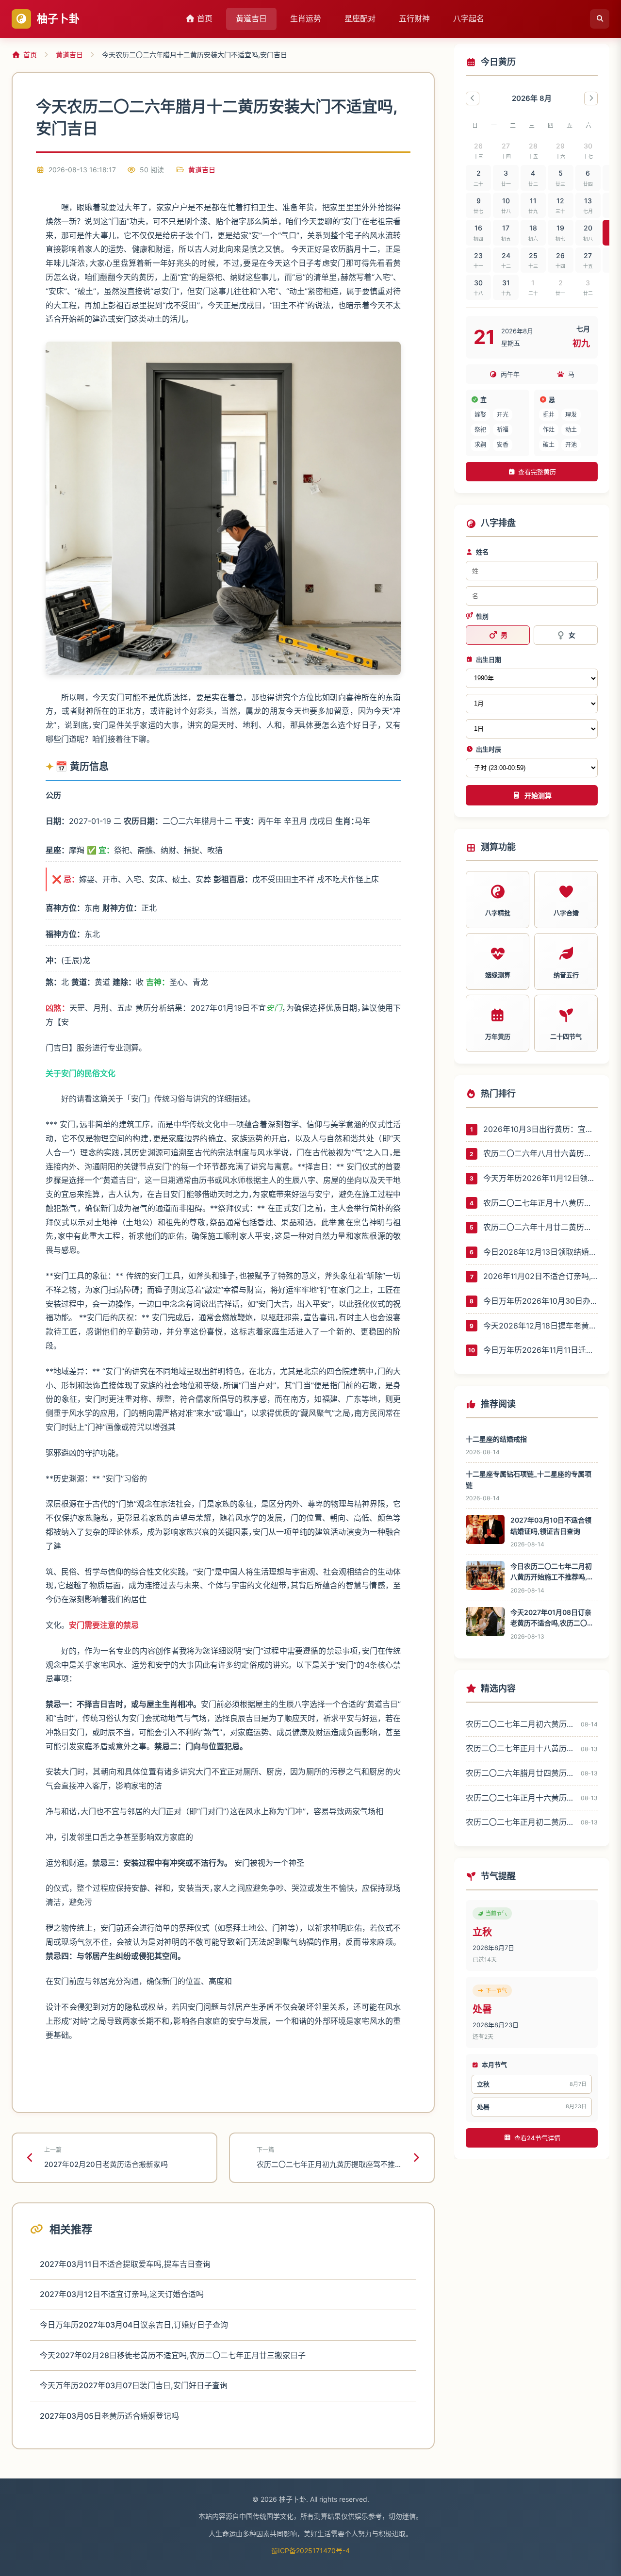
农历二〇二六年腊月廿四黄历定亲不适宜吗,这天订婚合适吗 (520, 1773)
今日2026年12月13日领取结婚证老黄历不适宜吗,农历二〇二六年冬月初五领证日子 (540, 1252)
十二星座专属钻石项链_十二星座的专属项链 (529, 1479)
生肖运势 (306, 18)
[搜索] (600, 19)
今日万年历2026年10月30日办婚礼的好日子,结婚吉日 (540, 1301)
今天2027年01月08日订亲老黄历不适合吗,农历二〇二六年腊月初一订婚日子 (552, 1618)
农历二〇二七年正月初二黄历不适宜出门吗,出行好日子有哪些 (520, 1822)
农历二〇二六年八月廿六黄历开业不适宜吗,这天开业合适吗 (540, 1153)
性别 (482, 616)
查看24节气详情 (537, 2138)
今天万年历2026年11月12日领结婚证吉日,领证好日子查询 (540, 1178)
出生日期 (489, 659)
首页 (204, 18)
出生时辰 (489, 749)
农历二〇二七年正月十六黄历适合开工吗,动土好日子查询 (520, 1798)
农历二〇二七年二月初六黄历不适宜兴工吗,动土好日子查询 (520, 1724)
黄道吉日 (251, 18)
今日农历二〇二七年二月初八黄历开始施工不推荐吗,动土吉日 (552, 1572)
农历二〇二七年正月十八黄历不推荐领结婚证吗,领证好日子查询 (540, 1203)
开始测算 (538, 796)
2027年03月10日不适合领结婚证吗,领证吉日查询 (551, 1525)
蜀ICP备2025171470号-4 (310, 2551)
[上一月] (473, 98)
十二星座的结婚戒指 (496, 1439)
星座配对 (360, 18)
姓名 (482, 552)
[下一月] (591, 98)
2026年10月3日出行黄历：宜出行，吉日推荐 (540, 1129)
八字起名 (469, 18)
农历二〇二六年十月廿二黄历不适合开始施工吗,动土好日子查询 (540, 1227)
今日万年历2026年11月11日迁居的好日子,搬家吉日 (540, 1350)
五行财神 (414, 18)
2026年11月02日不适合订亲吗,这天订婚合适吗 (540, 1276)
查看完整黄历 (537, 472)
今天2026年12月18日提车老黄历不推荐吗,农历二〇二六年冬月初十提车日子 (540, 1326)
